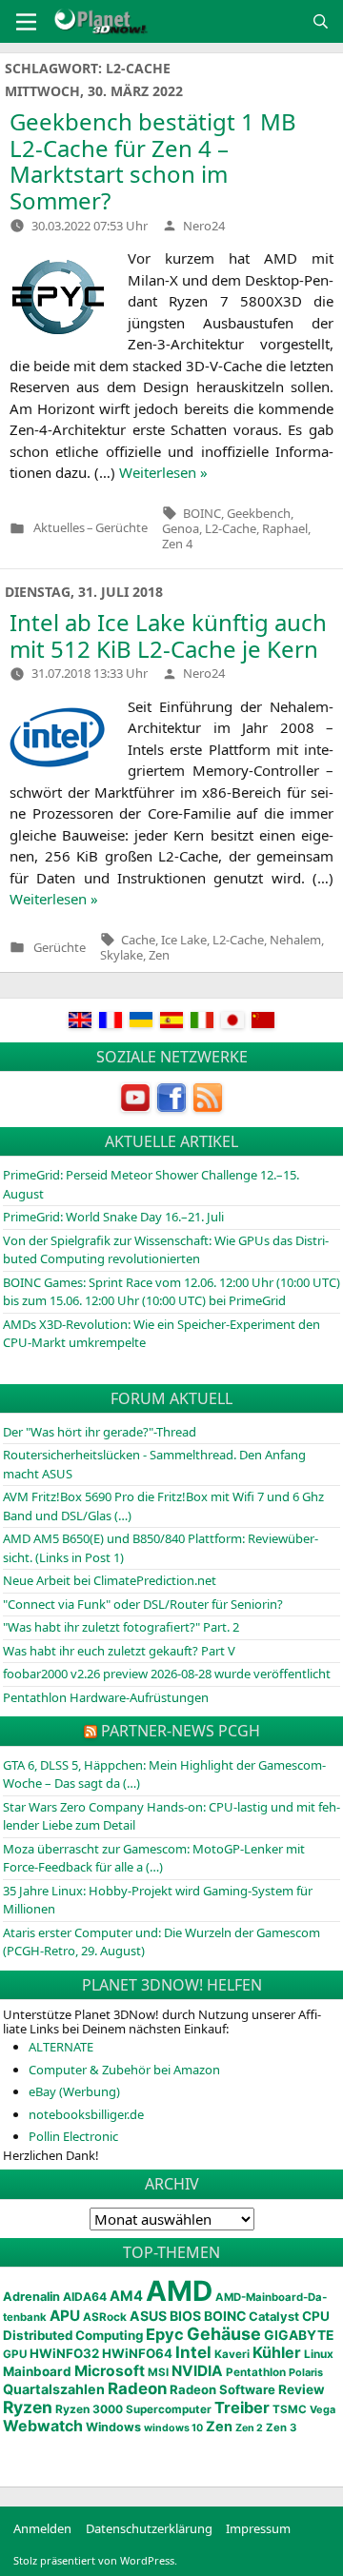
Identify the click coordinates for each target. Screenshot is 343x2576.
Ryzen (28, 2407)
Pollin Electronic (73, 2136)
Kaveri (232, 2354)
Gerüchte (121, 528)
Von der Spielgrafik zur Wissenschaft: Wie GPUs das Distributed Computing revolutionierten (166, 1250)
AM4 (126, 2296)
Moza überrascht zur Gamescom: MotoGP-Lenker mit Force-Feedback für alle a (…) (154, 1858)
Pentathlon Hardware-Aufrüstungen (106, 1697)
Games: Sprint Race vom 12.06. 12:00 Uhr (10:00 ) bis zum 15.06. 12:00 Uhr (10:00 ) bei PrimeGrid (171, 1292)
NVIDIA (197, 2371)
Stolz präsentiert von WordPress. (95, 2560)
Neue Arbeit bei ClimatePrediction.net (110, 1580)
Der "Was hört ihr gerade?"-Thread (100, 1432)
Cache (138, 940)
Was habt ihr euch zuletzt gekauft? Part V (119, 1651)
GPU (15, 2354)
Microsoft (110, 2371)
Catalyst (274, 2317)
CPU (316, 2316)
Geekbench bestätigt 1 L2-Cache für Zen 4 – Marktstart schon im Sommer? (153, 161)
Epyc (165, 2334)
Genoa (181, 528)
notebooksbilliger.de (86, 2114)
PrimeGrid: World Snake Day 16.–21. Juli (113, 1217)
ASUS (148, 2316)
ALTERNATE (61, 2047)
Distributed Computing (73, 2335)
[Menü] (26, 22)
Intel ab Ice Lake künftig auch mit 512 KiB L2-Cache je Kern (168, 635)
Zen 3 (281, 2427)
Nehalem (295, 940)
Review (302, 2389)
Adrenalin (31, 2297)
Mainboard (37, 2371)
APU (65, 2316)
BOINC (202, 513)
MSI (158, 2372)
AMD (179, 2291)
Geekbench (259, 513)
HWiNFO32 (64, 2353)
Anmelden (42, 2528)
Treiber (242, 2408)
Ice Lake (184, 940)
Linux (319, 2354)
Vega (323, 2409)
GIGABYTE (299, 2335)
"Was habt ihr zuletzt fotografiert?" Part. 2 (121, 1627)
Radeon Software (222, 2389)
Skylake (121, 955)
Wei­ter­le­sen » (163, 472)
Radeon (137, 2388)
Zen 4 (177, 544)
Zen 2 (249, 2428)
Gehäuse (224, 2334)
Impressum (258, 2528)
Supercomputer (169, 2409)
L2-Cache (231, 528)
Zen (159, 955)
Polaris (306, 2372)
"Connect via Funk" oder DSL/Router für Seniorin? (143, 1604)
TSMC (290, 2409)
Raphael (285, 528)
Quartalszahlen (54, 2389)
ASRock (105, 2317)
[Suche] (321, 21)
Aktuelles (59, 528)
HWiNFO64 (137, 2353)
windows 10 (173, 2428)
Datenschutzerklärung (149, 2528)
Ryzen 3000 (89, 2409)
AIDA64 (85, 2297)
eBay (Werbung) (74, 2091)
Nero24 (204, 226)
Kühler (277, 2352)
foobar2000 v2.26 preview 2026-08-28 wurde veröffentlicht (167, 1674)
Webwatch (43, 2426)
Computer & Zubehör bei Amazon (124, 2070)
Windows (113, 2427)
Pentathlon (256, 2372)
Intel (193, 2352)
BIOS (185, 2316)
